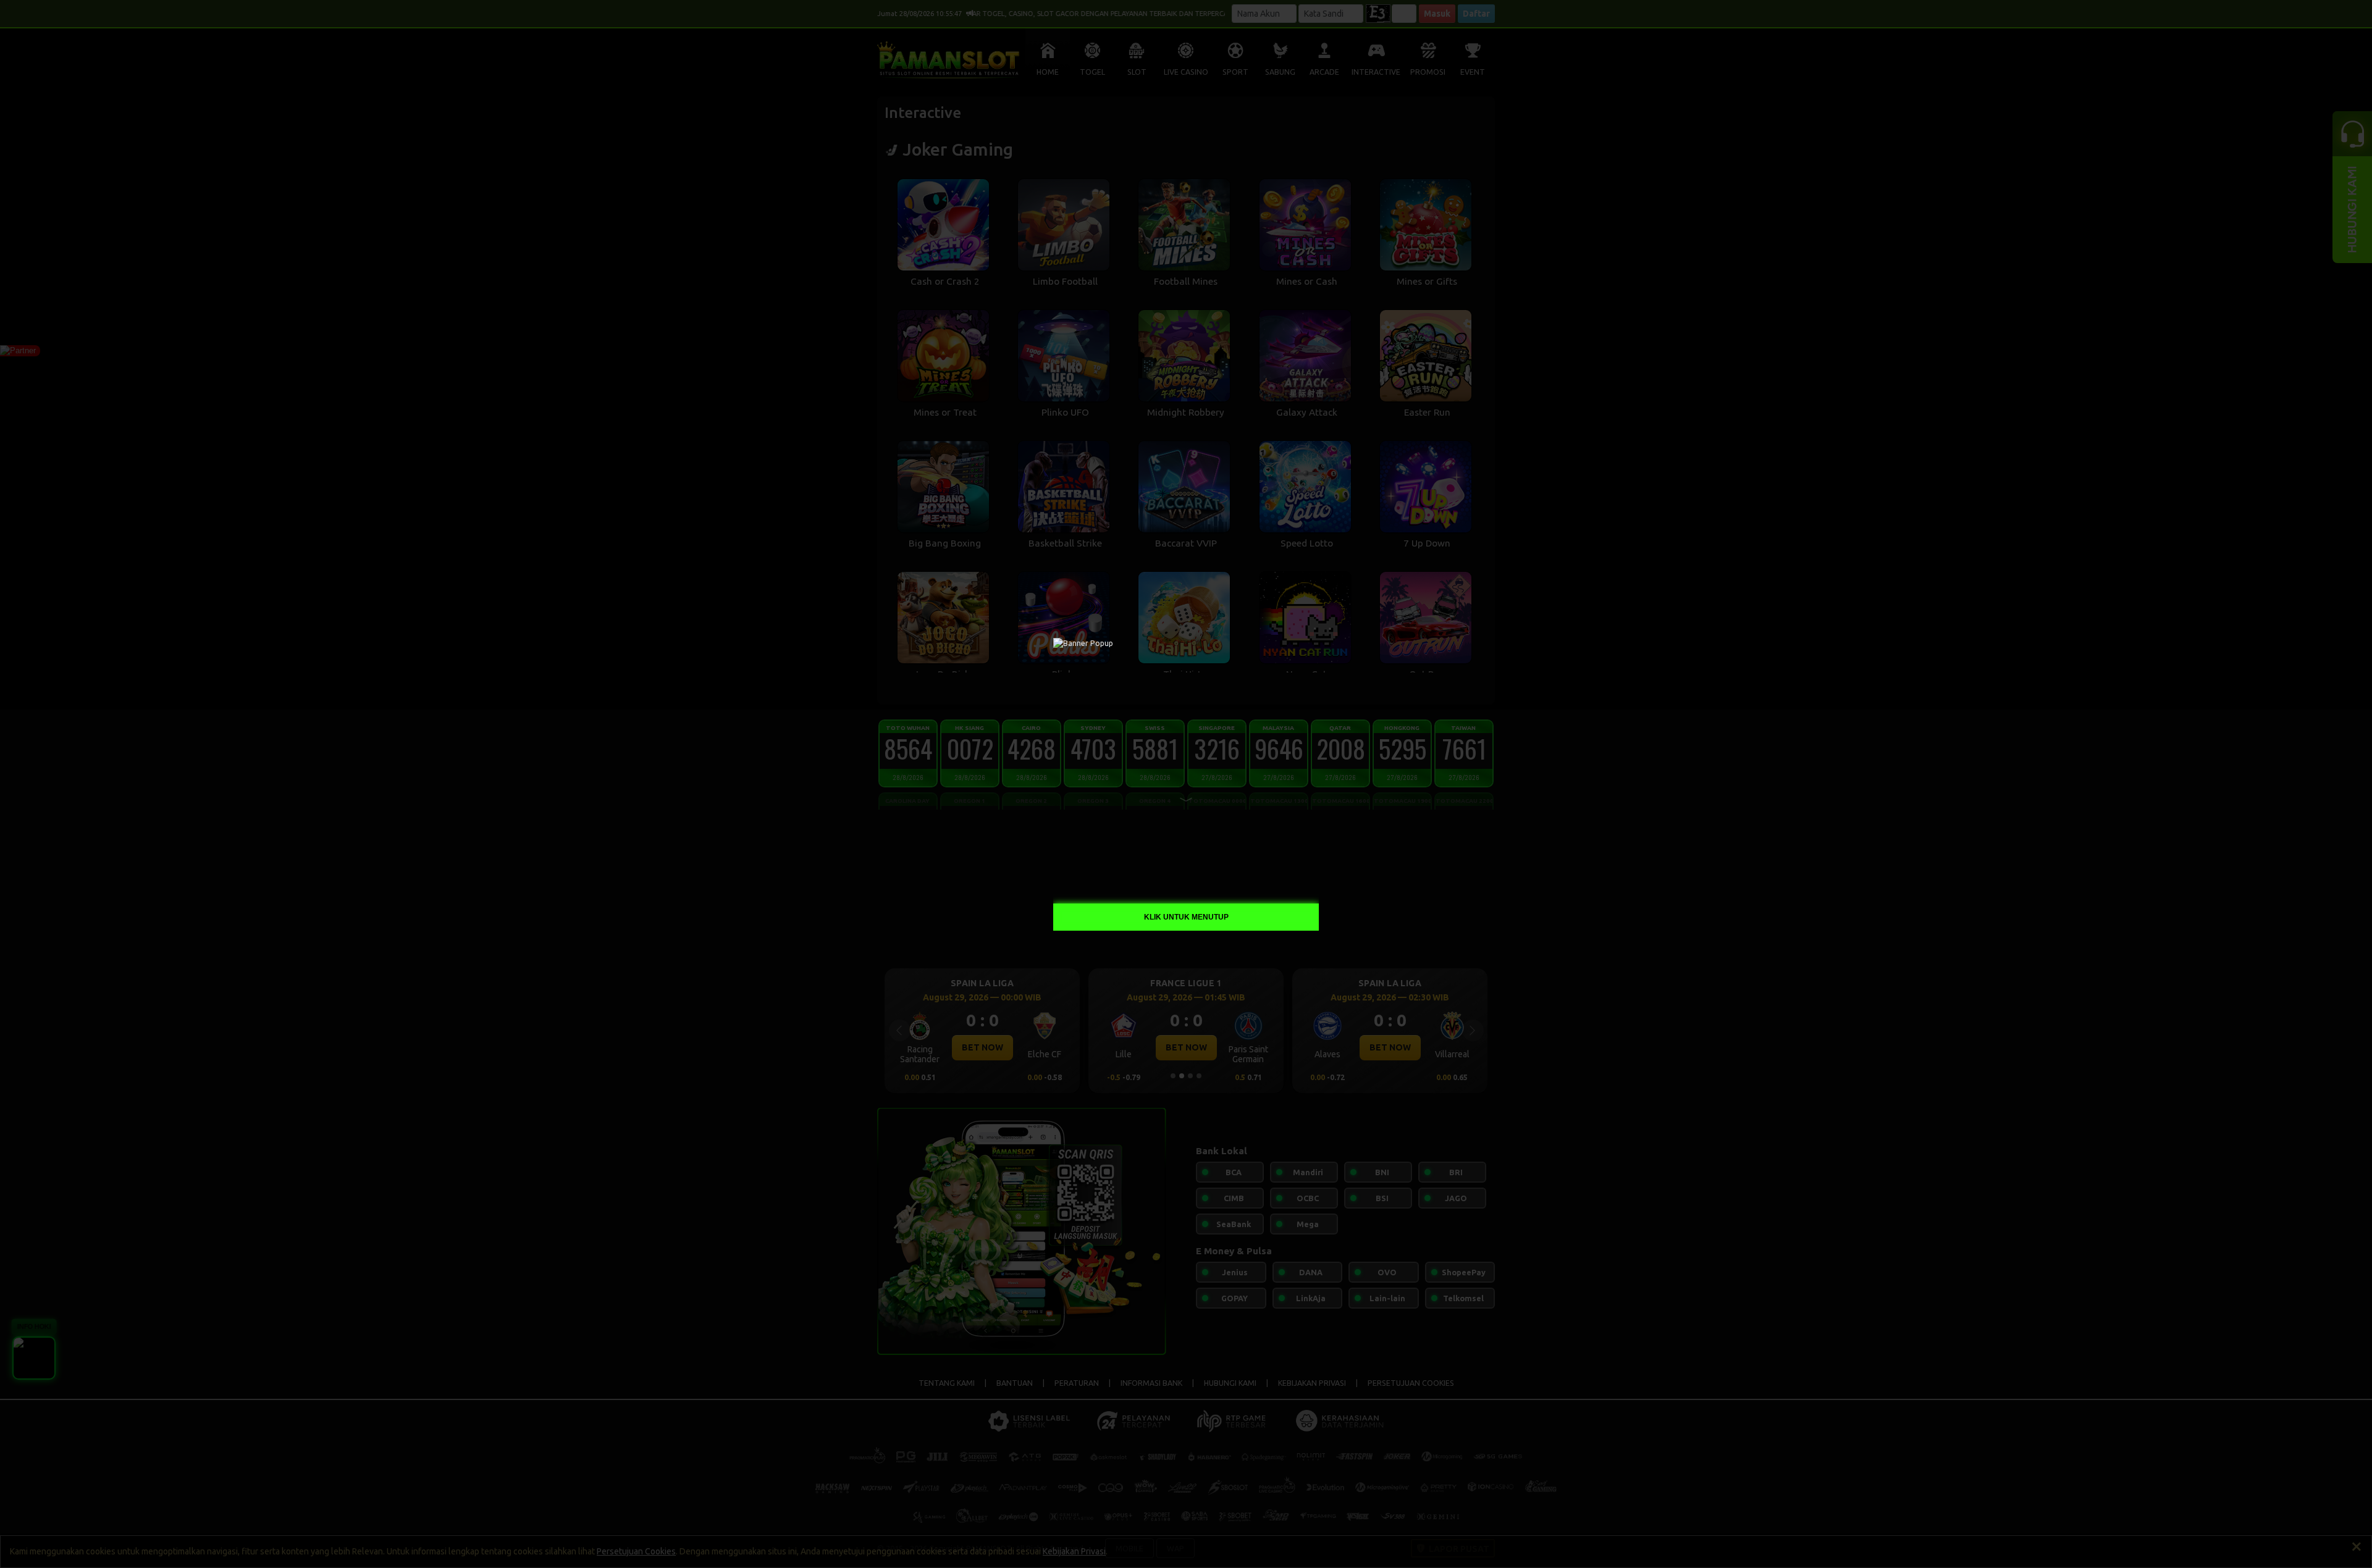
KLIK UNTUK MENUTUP (1186, 917)
